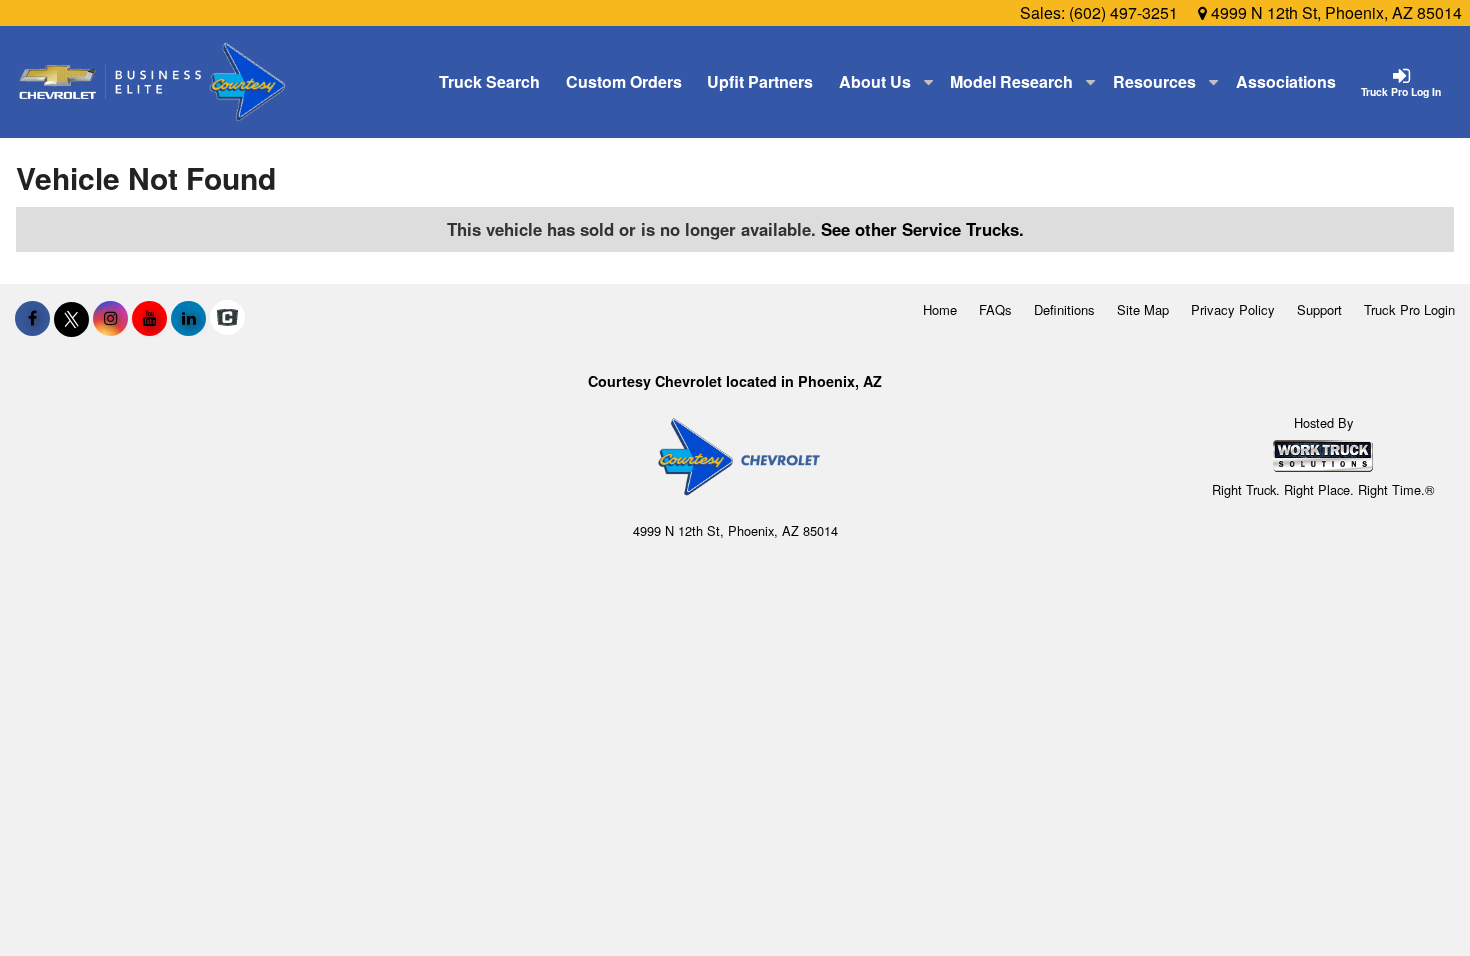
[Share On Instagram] (110, 318)
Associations (1286, 81)
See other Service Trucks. (922, 229)
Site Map (1143, 309)
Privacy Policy (1233, 309)
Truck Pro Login (1409, 309)
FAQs (995, 309)
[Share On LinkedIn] (188, 318)
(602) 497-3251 (1123, 12)
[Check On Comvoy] (227, 318)
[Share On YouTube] (149, 318)
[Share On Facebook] (32, 318)
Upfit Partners (760, 81)
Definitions (1064, 309)
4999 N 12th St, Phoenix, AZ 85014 (1334, 12)
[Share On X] (71, 318)
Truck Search (489, 81)
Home (940, 309)
